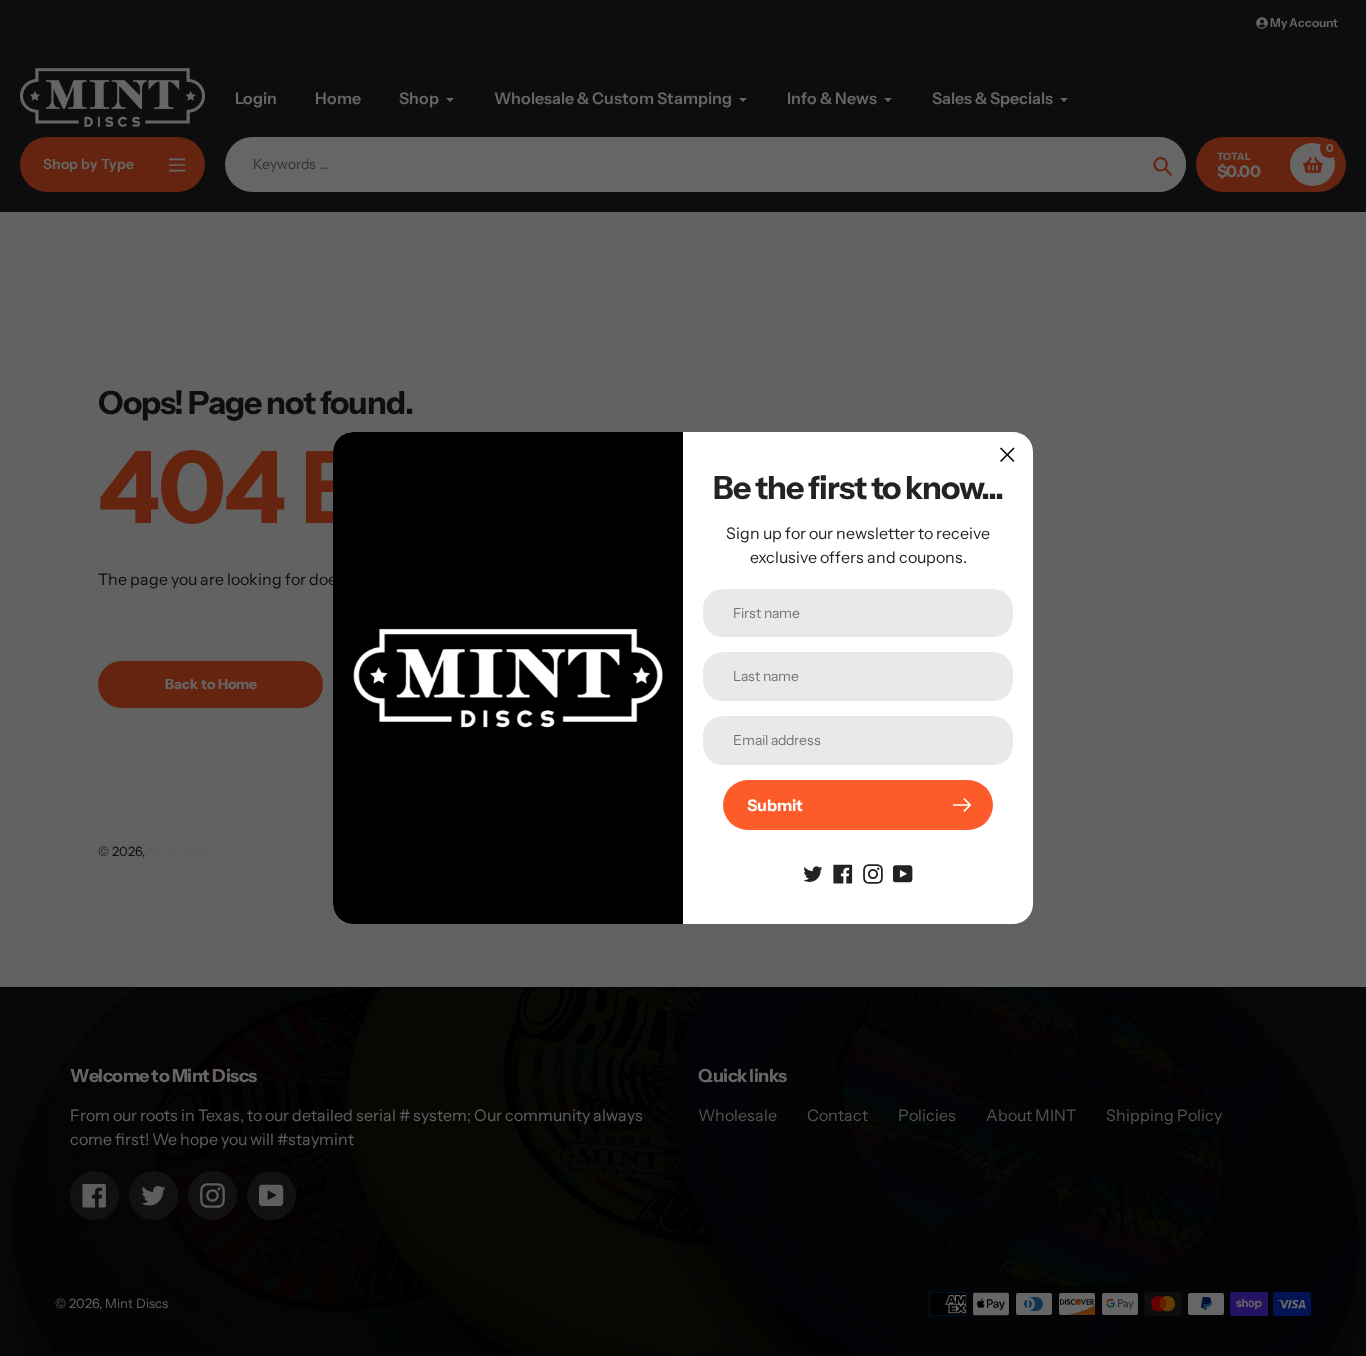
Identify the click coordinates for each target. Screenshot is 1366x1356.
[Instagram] (873, 872)
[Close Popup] (1007, 454)
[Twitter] (813, 872)
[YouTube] (903, 872)
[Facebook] (843, 872)
